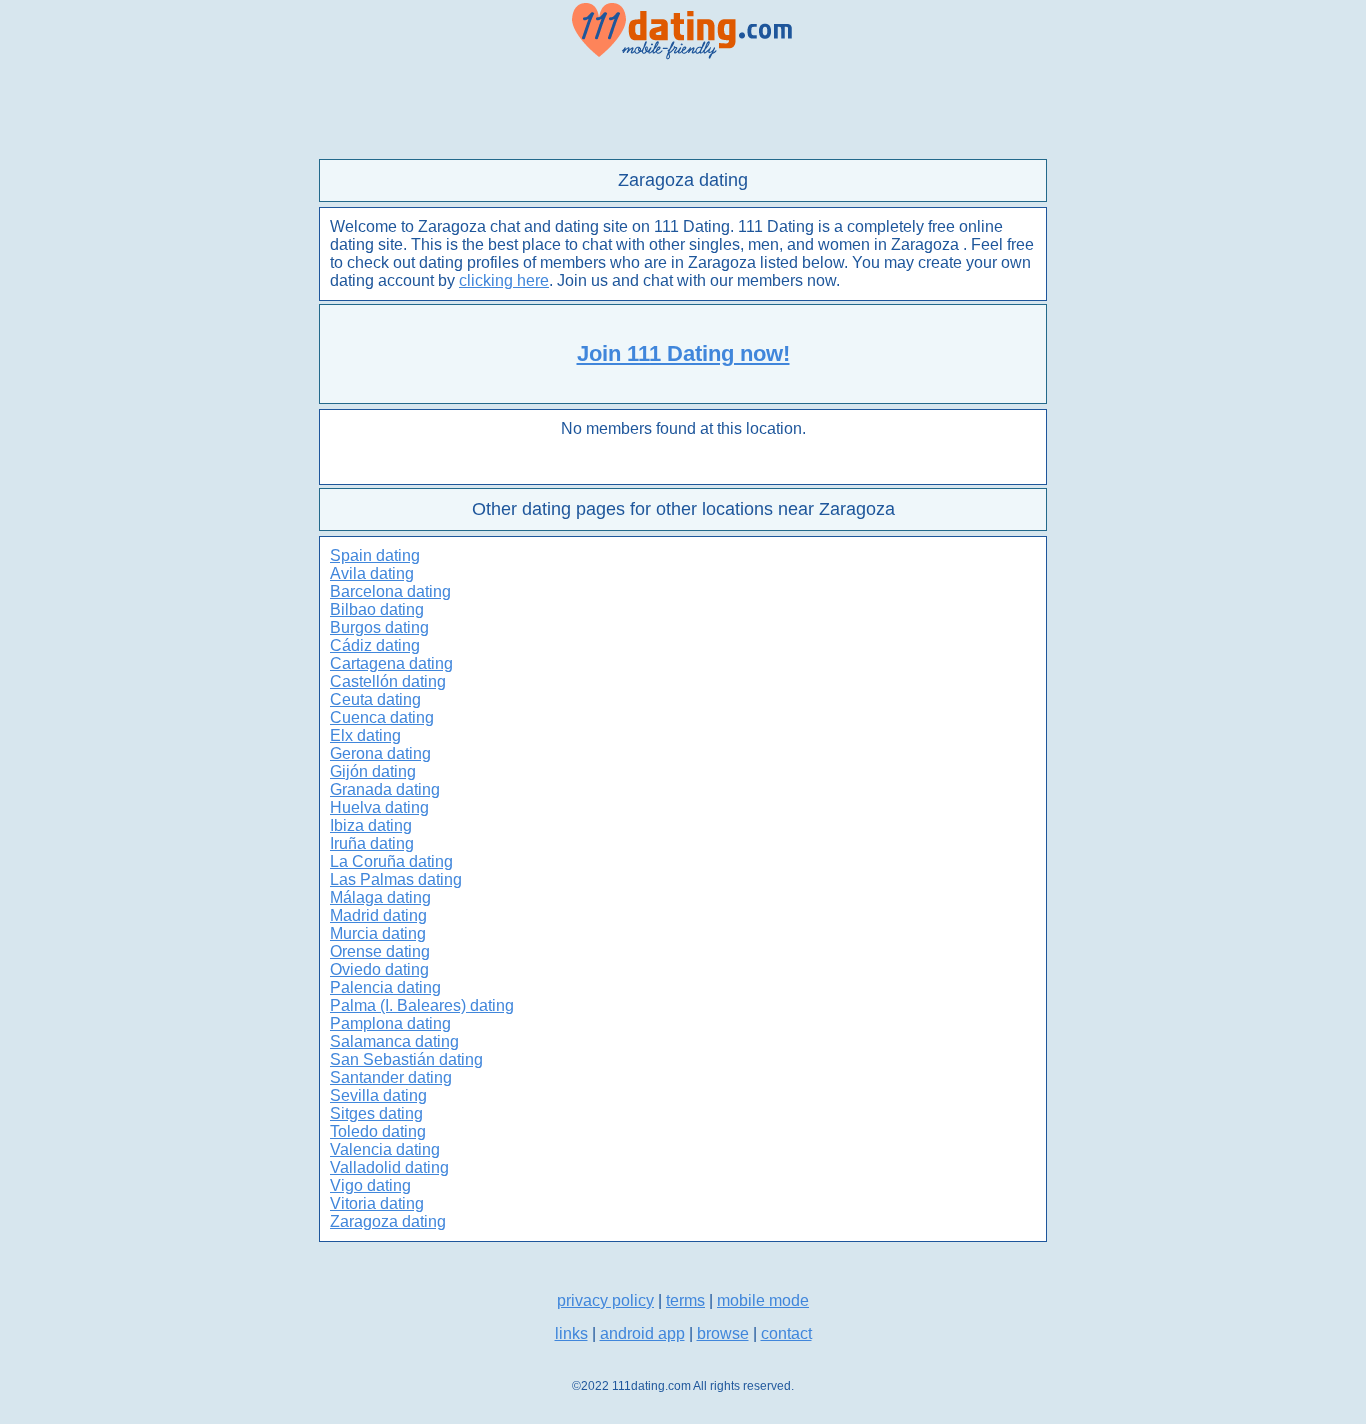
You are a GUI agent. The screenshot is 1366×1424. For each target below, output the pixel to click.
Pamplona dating (390, 1023)
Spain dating (375, 555)
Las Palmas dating (396, 879)
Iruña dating (372, 843)
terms (685, 1300)
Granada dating (385, 789)
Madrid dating (378, 915)
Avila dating (372, 573)
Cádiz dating (375, 645)
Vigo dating (370, 1185)
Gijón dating (373, 771)
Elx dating (365, 735)
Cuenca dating (382, 717)
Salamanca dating (394, 1041)
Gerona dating (380, 753)
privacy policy (605, 1300)
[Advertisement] (683, 110)
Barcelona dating (390, 591)
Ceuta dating (375, 699)
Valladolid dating (389, 1167)
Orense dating (380, 951)
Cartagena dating (391, 663)
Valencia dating (385, 1149)
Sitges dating (376, 1113)
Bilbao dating (377, 609)
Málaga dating (380, 897)
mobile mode (763, 1300)
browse (723, 1333)
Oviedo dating (379, 969)
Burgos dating (379, 627)
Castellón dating (388, 681)
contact (786, 1333)
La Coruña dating (391, 861)
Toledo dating (378, 1131)
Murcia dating (378, 933)
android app (642, 1333)
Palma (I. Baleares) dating (422, 1005)
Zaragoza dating (388, 1221)
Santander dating (391, 1077)
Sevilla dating (378, 1095)
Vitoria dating (377, 1203)
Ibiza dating (371, 825)
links (571, 1333)
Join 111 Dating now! (683, 353)
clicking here (504, 280)
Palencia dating (385, 987)
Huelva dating (379, 807)
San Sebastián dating (406, 1059)
